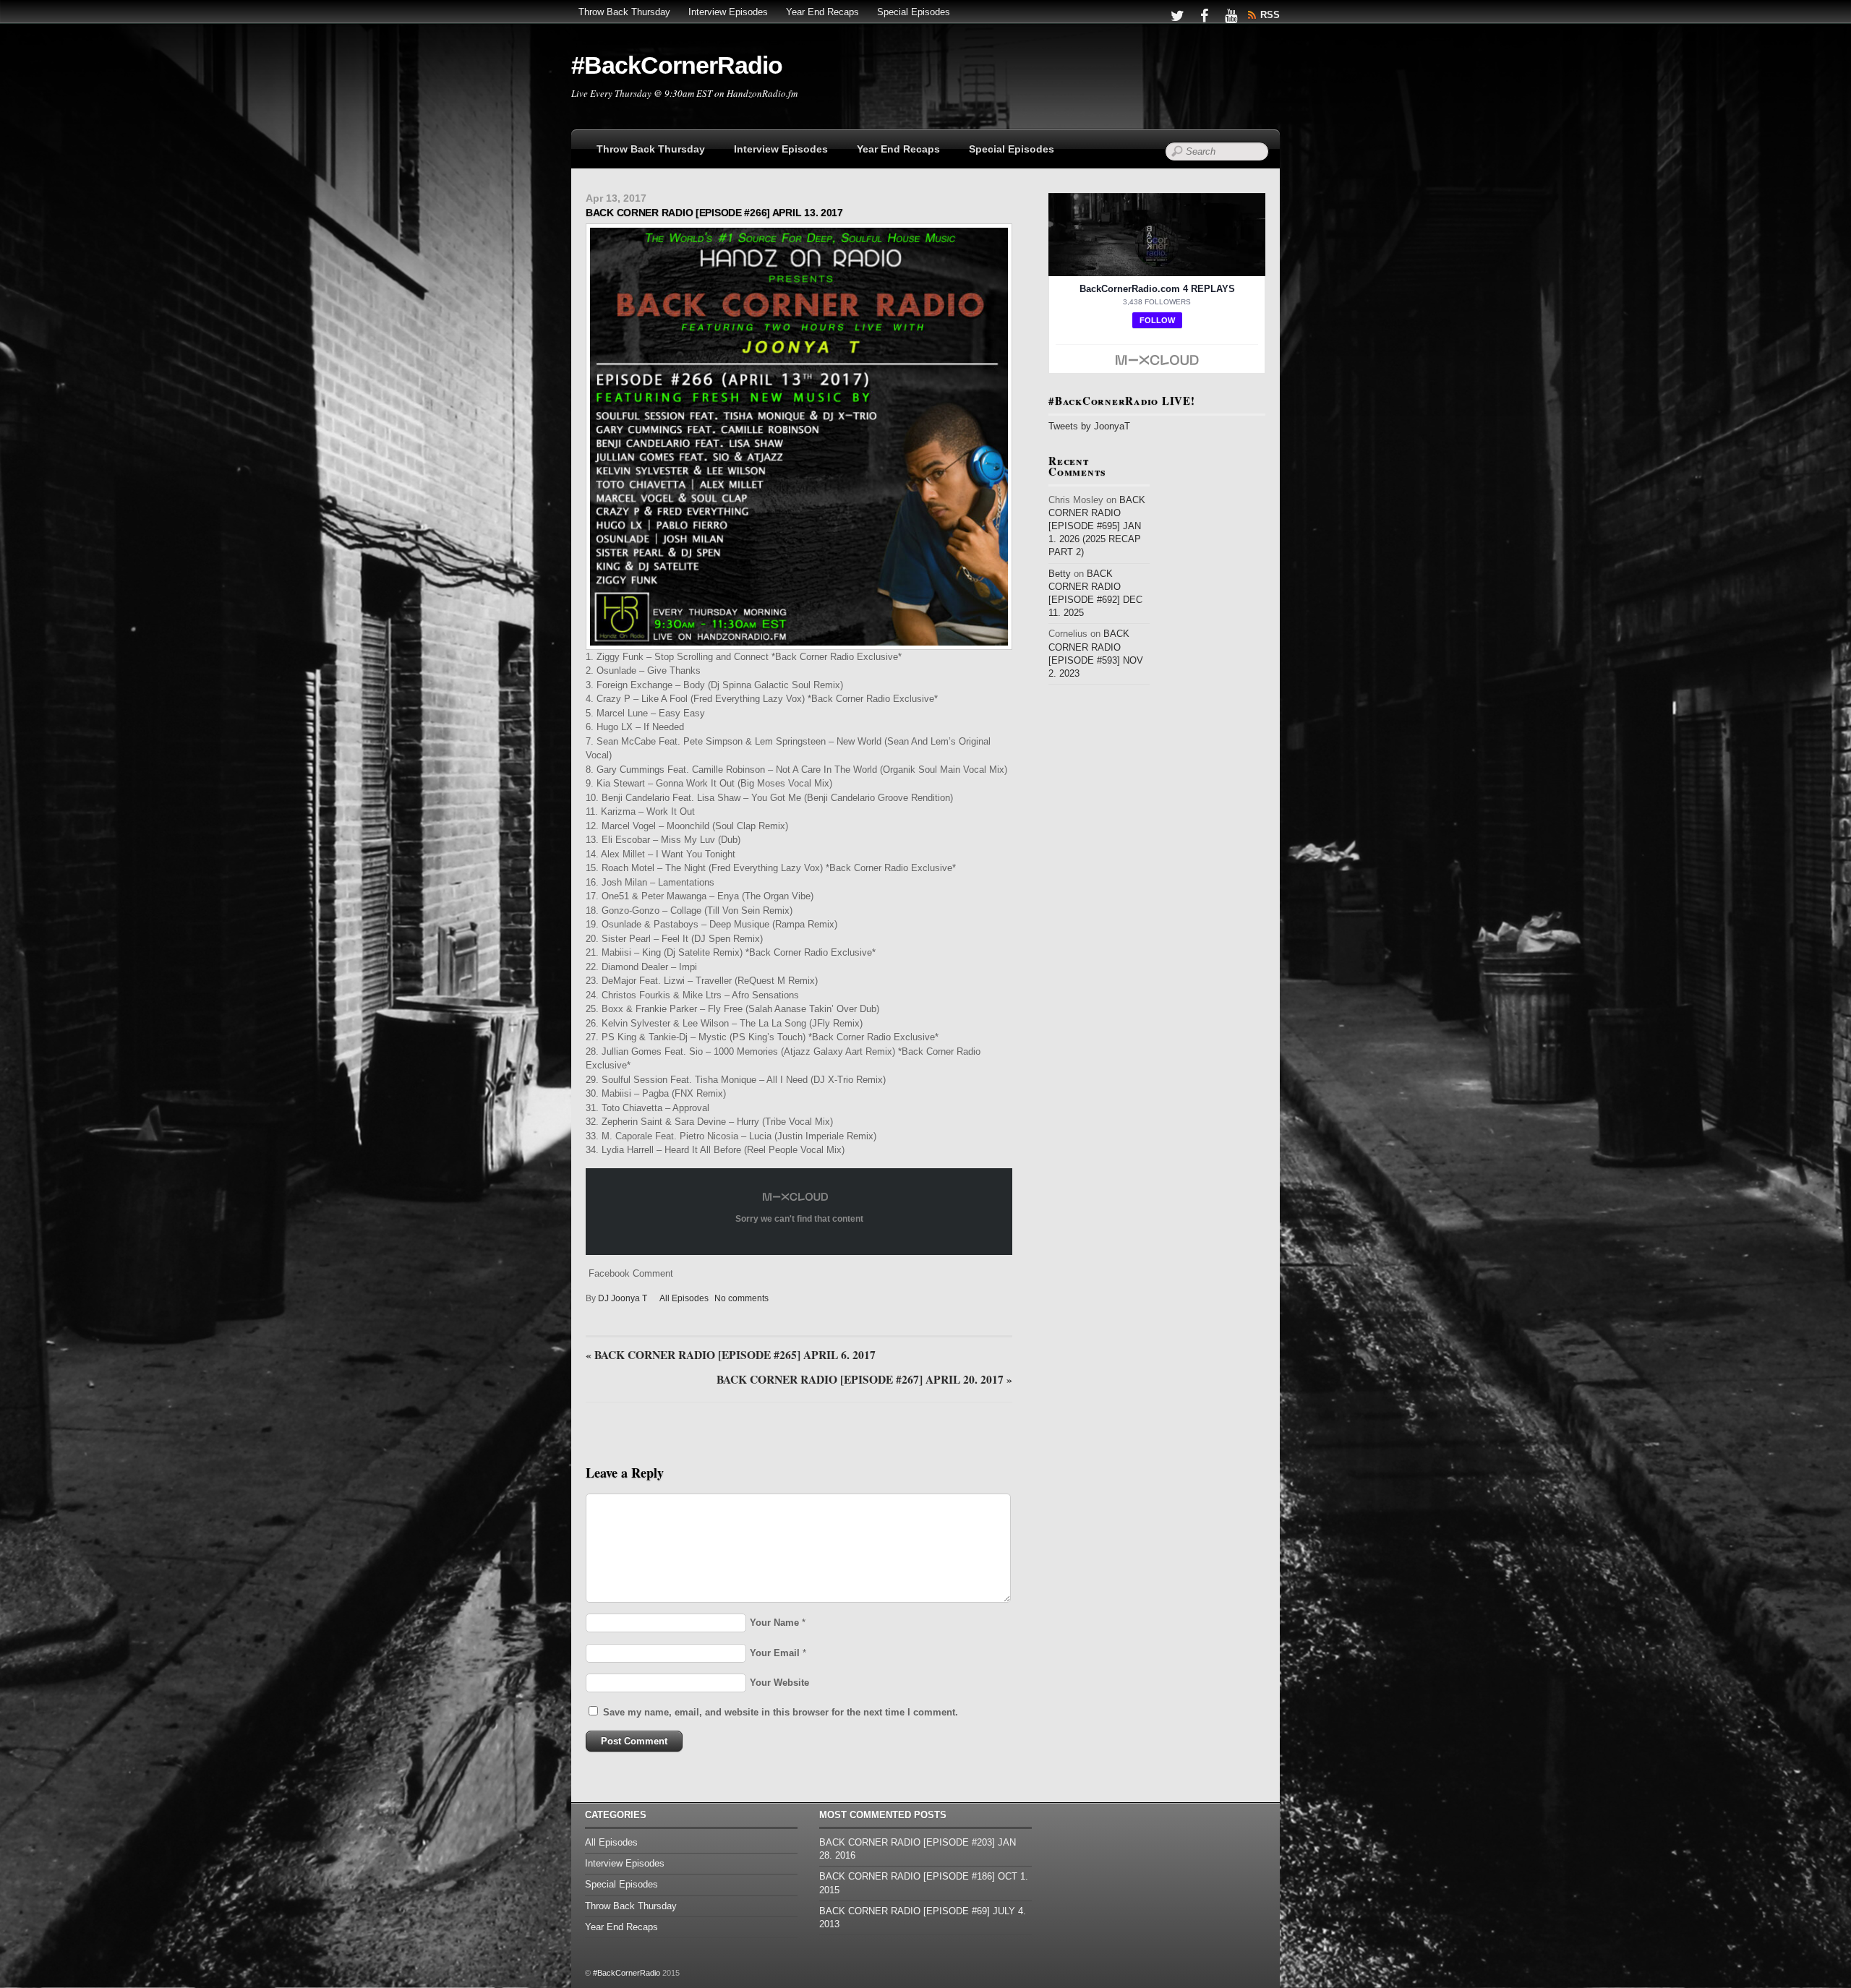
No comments (741, 1298)
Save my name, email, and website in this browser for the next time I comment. (781, 1712)
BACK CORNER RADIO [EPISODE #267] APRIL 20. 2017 (864, 1380)
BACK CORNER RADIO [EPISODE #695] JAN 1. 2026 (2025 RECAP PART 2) (1097, 526)
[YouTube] (1231, 15)
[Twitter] (1177, 15)
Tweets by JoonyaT (1089, 426)
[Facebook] (1204, 15)
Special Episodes (914, 12)
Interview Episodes (728, 12)
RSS (1270, 15)
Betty (1060, 574)
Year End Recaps (822, 12)
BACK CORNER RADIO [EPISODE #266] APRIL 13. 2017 (714, 213)
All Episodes (684, 1298)
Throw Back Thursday (624, 12)
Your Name (774, 1623)
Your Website (779, 1683)
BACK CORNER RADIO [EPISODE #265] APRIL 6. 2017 (731, 1355)
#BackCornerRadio (627, 1973)
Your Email (775, 1653)
